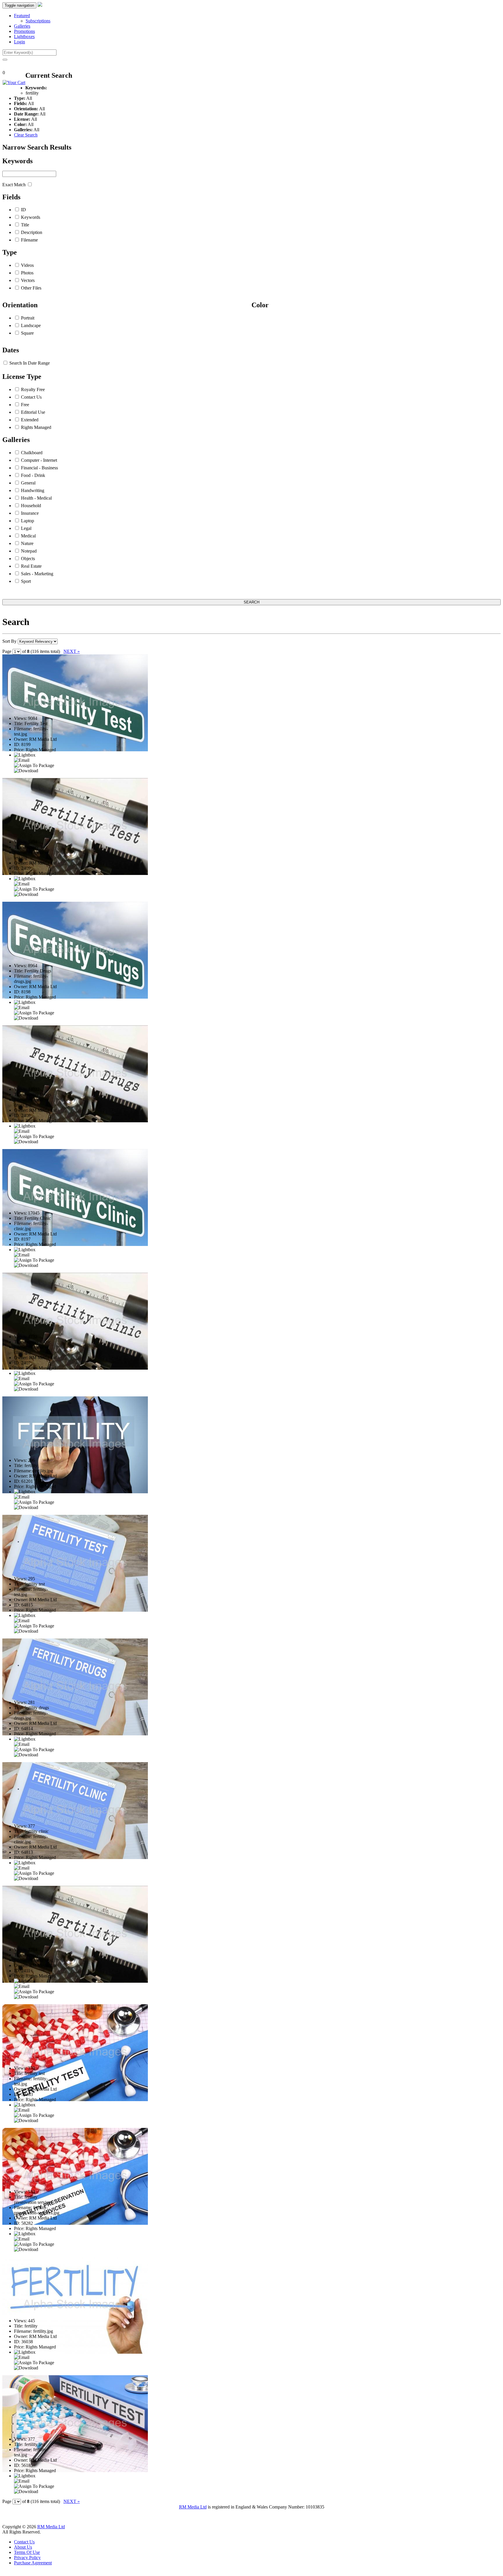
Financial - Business (39, 468)
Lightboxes (24, 37)
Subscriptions (38, 21)
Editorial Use (33, 412)
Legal (26, 528)
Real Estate (31, 566)
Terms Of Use (27, 2552)
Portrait (28, 318)
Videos (27, 265)
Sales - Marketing (37, 574)
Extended (30, 420)
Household (31, 506)
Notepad (29, 551)
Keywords (31, 217)
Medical (28, 536)
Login (20, 42)
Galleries (22, 26)
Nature (27, 543)
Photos (27, 273)
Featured (22, 16)
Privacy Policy (27, 2558)
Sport (26, 581)
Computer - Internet (39, 460)
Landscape (31, 325)
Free (25, 405)
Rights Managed (36, 427)
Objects (28, 559)
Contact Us (31, 397)
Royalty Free (33, 389)
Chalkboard (32, 453)
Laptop (28, 521)
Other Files (31, 288)
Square (27, 333)
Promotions (24, 31)
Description (32, 232)
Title (25, 225)
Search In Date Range (30, 363)
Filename (29, 240)
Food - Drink (33, 475)
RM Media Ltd (193, 2507)
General (28, 483)
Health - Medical (36, 498)
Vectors (28, 280)
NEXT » (72, 651)
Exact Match (14, 185)
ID (23, 210)
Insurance (30, 513)
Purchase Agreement (33, 2563)
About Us (23, 2547)
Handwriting (33, 490)
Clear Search (26, 135)
